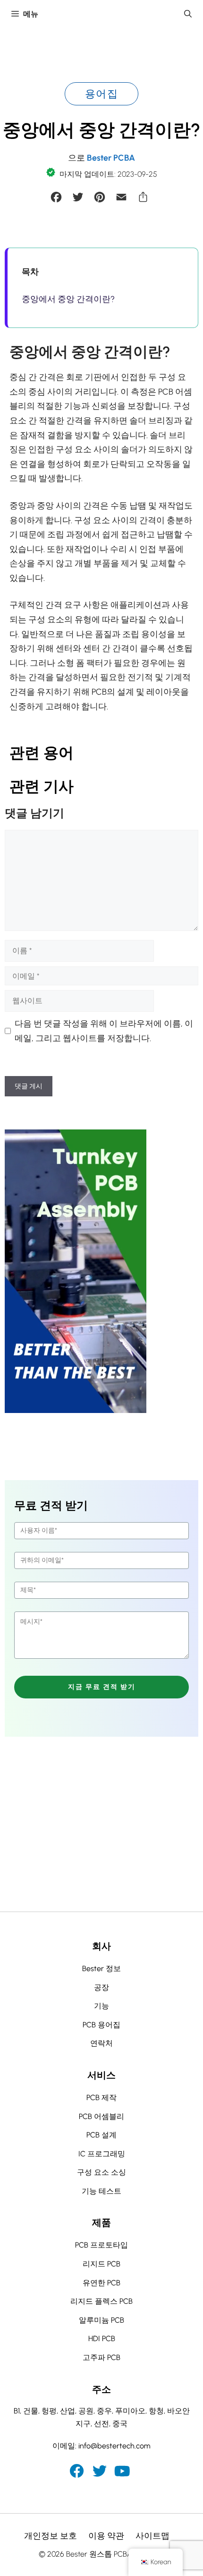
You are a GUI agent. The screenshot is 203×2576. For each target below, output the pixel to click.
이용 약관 (106, 2536)
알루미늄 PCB (101, 2320)
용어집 (101, 94)
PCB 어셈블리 (101, 2116)
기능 (101, 2006)
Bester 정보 (101, 1969)
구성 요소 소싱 (101, 2172)
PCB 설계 (101, 2135)
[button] (188, 14)
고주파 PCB (101, 2357)
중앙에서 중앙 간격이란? (68, 299)
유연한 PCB (101, 2283)
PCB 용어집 (101, 2025)
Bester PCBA (111, 158)
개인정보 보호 (51, 2536)
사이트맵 (152, 2536)
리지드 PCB (101, 2264)
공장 (101, 1987)
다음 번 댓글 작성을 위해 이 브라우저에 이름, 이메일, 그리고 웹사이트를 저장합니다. (104, 1031)
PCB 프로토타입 (101, 2245)
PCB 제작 (101, 2098)
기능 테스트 (101, 2191)
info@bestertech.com (114, 2446)
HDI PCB (102, 2339)
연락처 (101, 2043)
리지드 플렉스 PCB (101, 2301)
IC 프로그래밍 (102, 2154)
